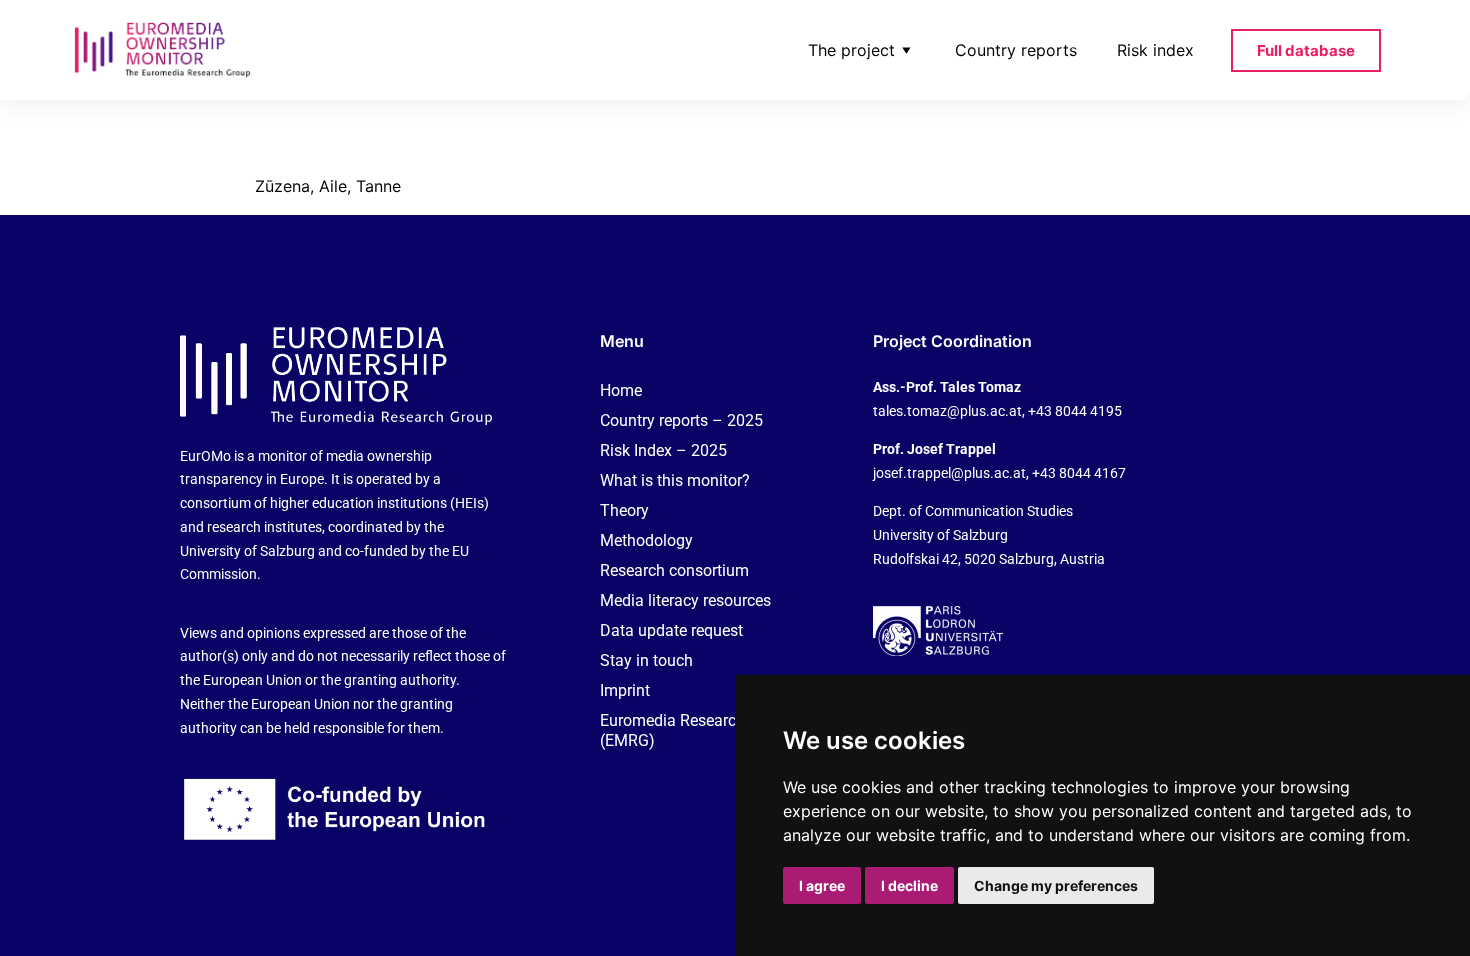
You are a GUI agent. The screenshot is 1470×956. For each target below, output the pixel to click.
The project (851, 50)
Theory (624, 510)
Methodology (646, 540)
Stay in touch (646, 660)
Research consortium (674, 570)
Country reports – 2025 (681, 420)
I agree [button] (822, 885)
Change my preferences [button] (1056, 885)
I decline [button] (909, 885)
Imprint (625, 690)
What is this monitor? (675, 480)
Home (621, 390)
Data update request (671, 630)
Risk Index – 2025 (663, 450)
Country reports (1016, 50)
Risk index (1155, 50)
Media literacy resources (685, 600)
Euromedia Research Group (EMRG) (696, 730)
